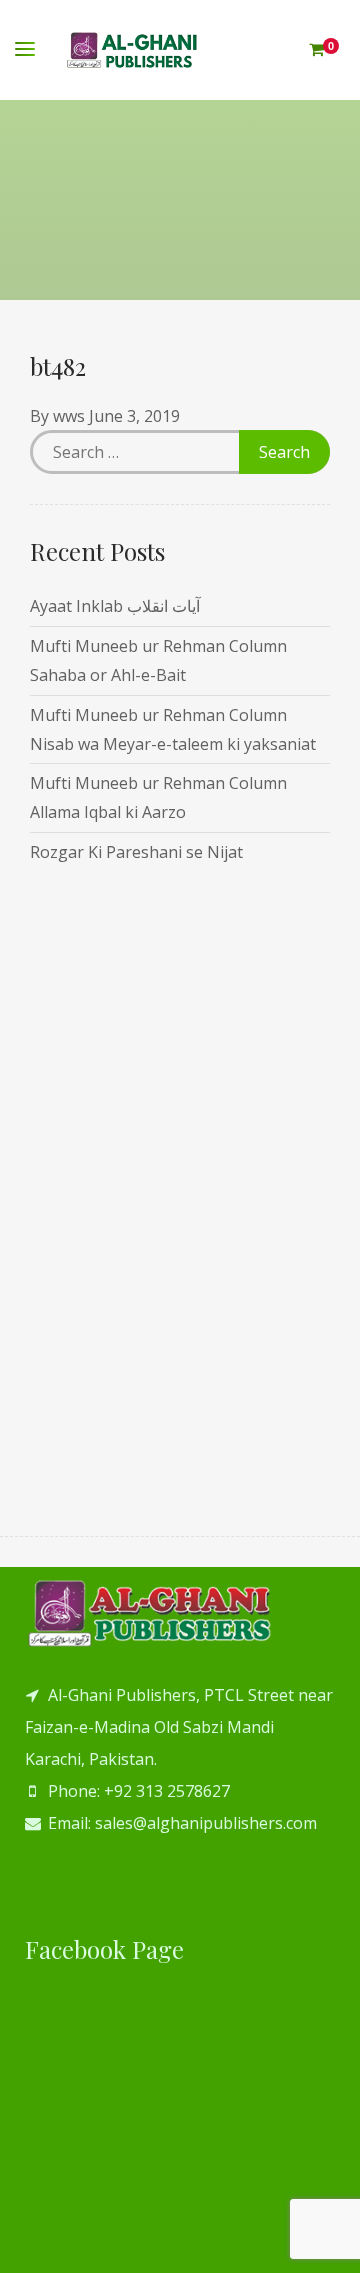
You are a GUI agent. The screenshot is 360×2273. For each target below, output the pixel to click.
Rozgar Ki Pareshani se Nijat (136, 852)
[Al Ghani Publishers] (132, 50)
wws (69, 416)
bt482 (58, 366)
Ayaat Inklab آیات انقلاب (115, 606)
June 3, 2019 (134, 416)
